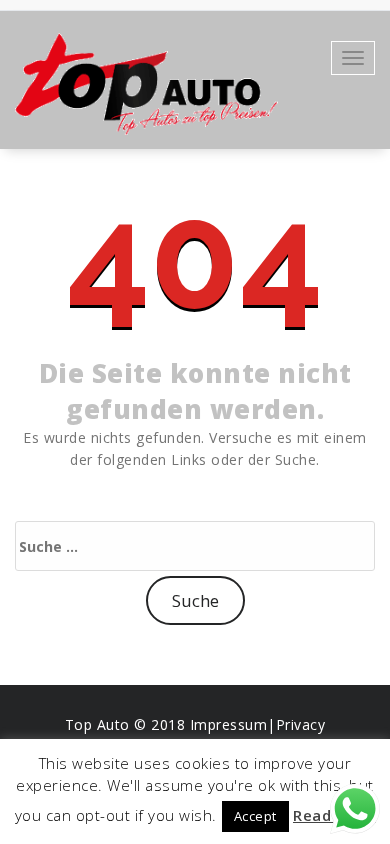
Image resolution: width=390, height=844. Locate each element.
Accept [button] (255, 816)
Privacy (301, 724)
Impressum (229, 724)
